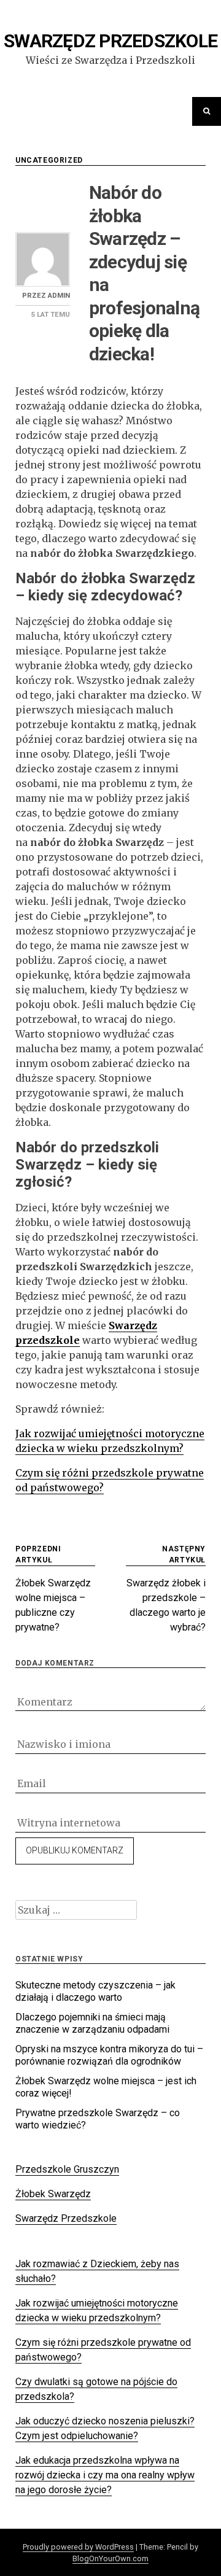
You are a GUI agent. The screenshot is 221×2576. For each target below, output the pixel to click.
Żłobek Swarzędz (53, 2194)
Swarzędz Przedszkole (110, 41)
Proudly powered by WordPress (78, 2547)
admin (59, 296)
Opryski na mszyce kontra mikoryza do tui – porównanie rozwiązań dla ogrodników (109, 2055)
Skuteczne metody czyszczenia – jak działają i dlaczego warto (95, 1991)
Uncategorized (49, 160)
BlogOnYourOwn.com (110, 2559)
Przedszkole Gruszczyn (67, 2169)
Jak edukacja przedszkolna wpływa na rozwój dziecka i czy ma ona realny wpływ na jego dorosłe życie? (105, 2475)
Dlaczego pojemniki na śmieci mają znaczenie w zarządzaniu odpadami (92, 2023)
